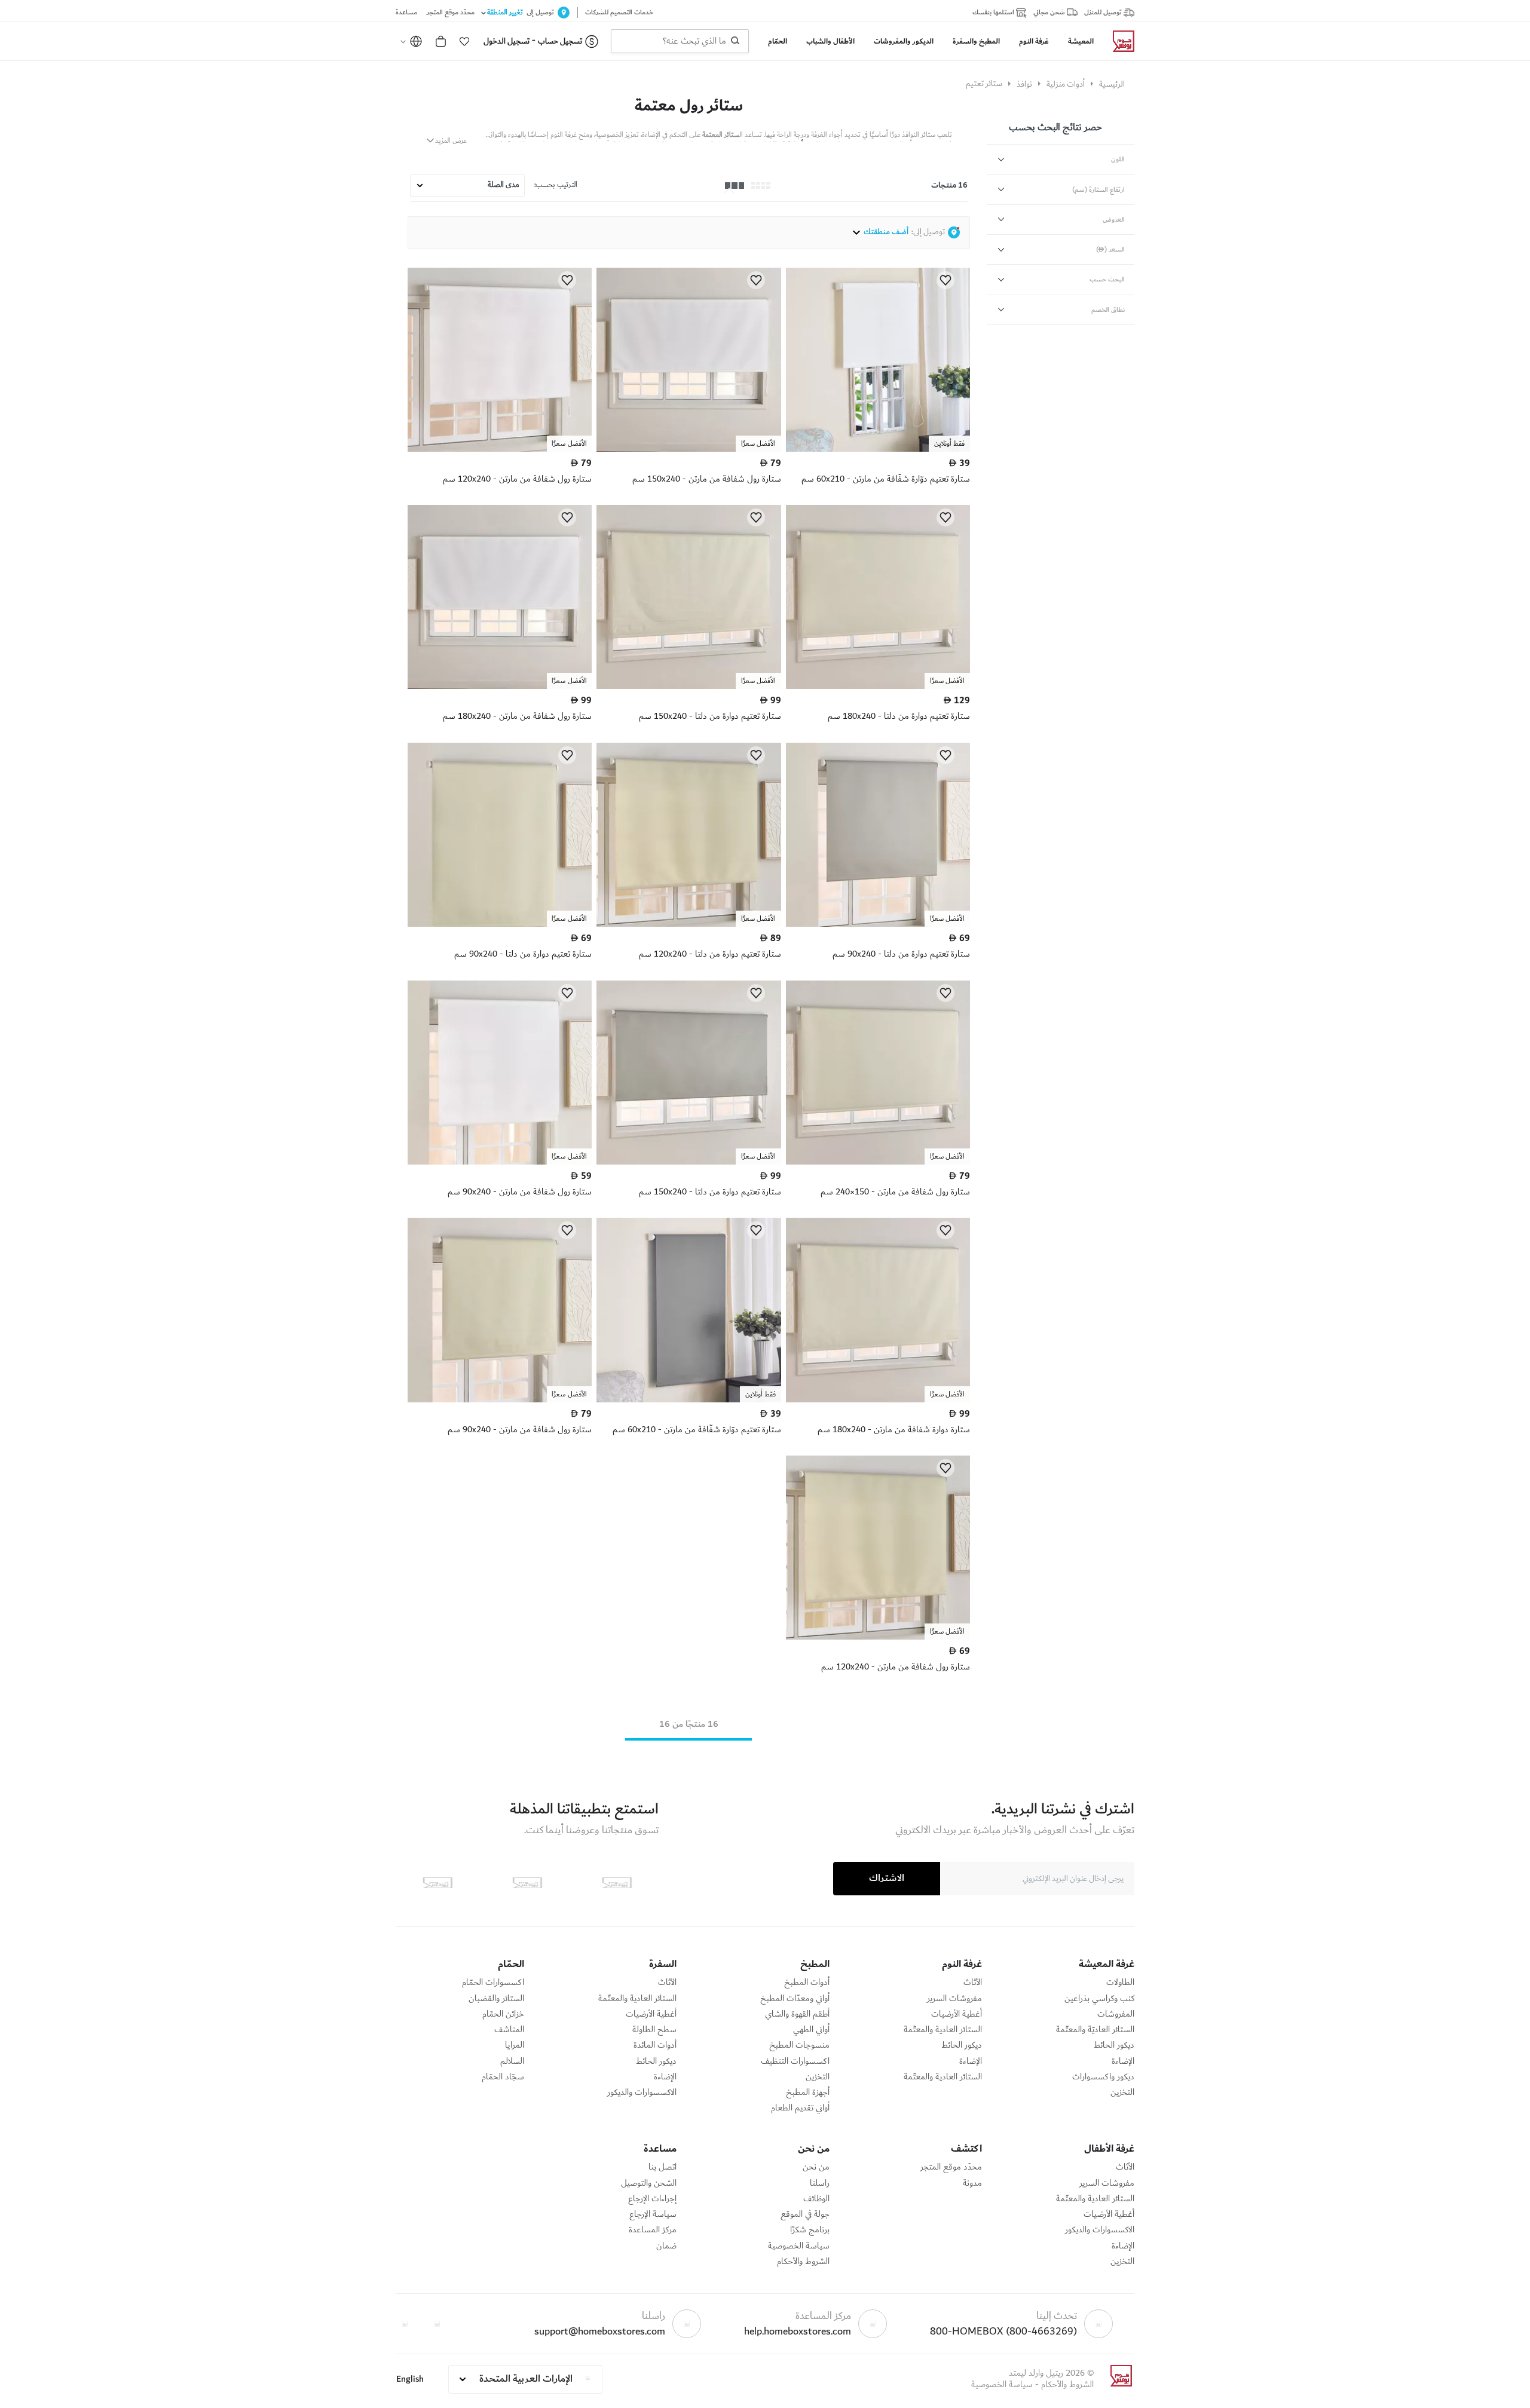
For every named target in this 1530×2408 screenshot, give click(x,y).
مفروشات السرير (954, 1999)
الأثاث (973, 1983)
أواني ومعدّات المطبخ (795, 1999)
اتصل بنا (663, 2167)
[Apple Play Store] (617, 1883)
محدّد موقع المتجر (951, 2167)
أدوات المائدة (655, 2045)
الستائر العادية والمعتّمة (943, 2030)
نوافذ (1024, 84)
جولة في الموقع (805, 2214)
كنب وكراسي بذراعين (1099, 1999)
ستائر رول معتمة (689, 106)
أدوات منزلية (1066, 84)
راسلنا (820, 2183)
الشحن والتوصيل (649, 2183)
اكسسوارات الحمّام (493, 1983)
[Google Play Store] (527, 1883)
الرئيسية (1112, 84)
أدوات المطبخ (807, 1983)
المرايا (515, 2045)
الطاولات (1120, 1983)
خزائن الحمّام (503, 2014)
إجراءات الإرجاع (652, 2199)
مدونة (972, 2183)
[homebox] (1119, 41)
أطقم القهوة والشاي (797, 2014)
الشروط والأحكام (803, 2262)
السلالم (512, 2061)
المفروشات (1116, 2014)
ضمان (666, 2246)
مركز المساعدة (653, 2230)
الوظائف (816, 2199)
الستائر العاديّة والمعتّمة (1095, 2030)
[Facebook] (437, 2324)
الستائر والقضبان (496, 1999)
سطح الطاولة (654, 2030)
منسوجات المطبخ (799, 2045)
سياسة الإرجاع (653, 2214)
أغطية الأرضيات (957, 2014)
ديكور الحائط (1114, 2045)
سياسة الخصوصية (799, 2246)
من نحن (816, 2167)
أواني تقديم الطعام (800, 2108)
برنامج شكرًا (810, 2230)
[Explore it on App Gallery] (437, 1883)
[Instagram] (405, 2324)
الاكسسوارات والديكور (642, 2093)
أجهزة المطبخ (808, 2093)
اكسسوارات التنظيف (795, 2061)
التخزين (1122, 2093)
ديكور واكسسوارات (1103, 2077)
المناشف (509, 2030)
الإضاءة (1123, 2061)
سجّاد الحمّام (503, 2077)
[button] (464, 41)
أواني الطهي (811, 2030)
